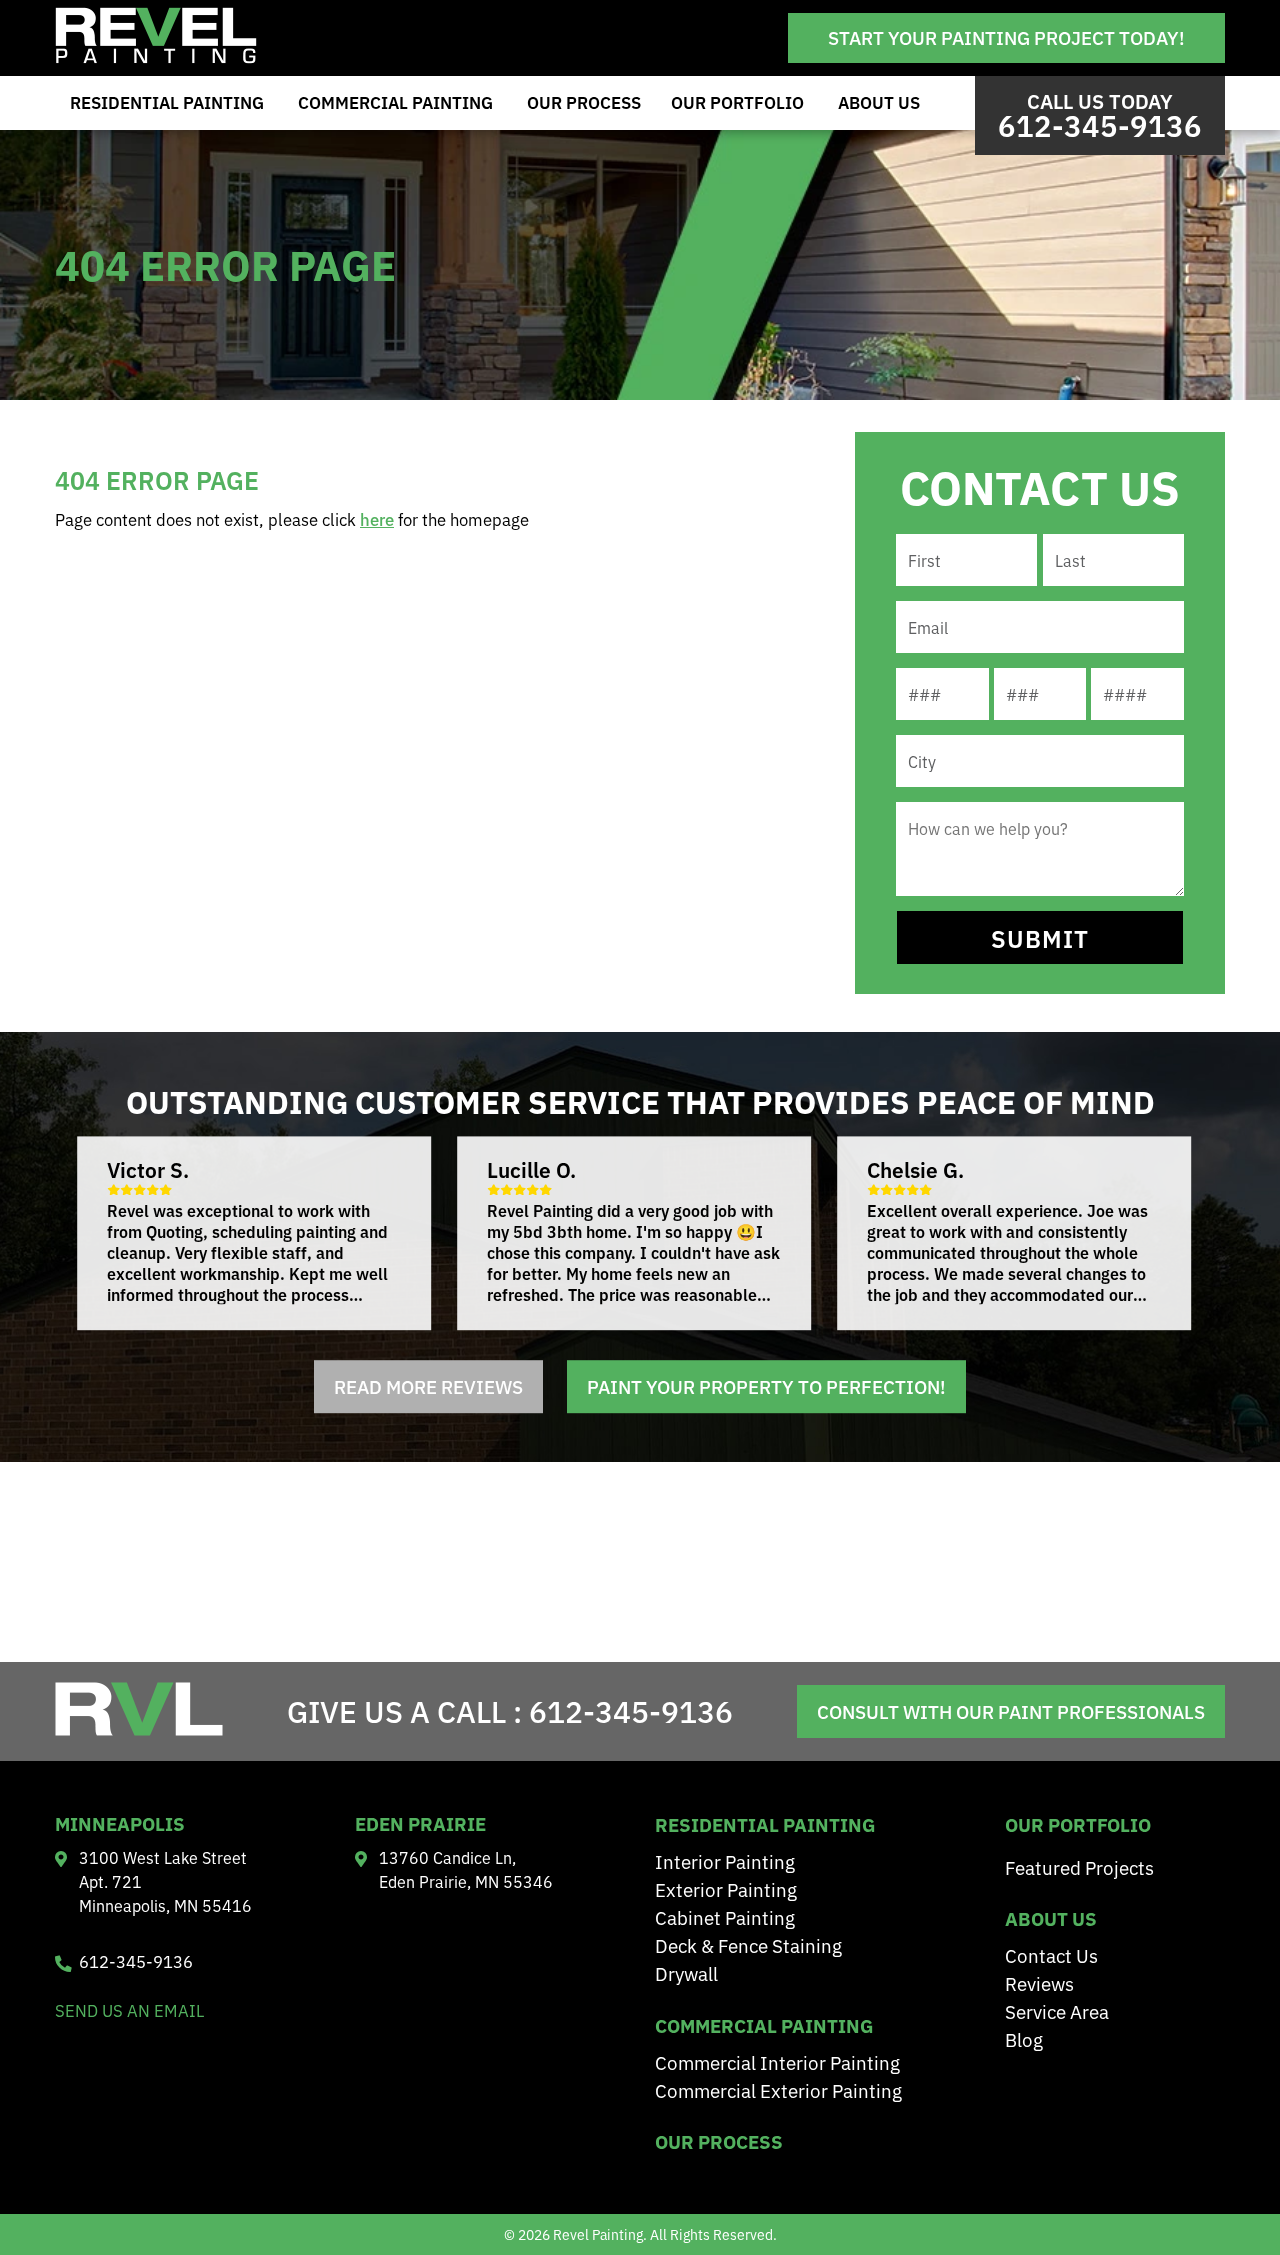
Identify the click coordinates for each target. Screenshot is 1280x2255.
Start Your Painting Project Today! (1006, 37)
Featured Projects (1079, 1866)
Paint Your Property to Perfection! (766, 1387)
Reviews (1039, 1982)
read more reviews (428, 1387)
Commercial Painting (395, 102)
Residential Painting (167, 102)
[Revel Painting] (156, 57)
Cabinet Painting (725, 1916)
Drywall (686, 1972)
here (377, 518)
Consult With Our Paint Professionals (1011, 1711)
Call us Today (1100, 115)
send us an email (129, 2010)
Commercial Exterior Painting (778, 2089)
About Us (879, 102)
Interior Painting (725, 1860)
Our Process (584, 102)
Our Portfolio (737, 102)
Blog (1024, 2038)
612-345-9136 (631, 1710)
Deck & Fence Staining (748, 1944)
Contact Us (1051, 1954)
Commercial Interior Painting (777, 2061)
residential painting (765, 1823)
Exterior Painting (726, 1888)
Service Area (1057, 2010)
